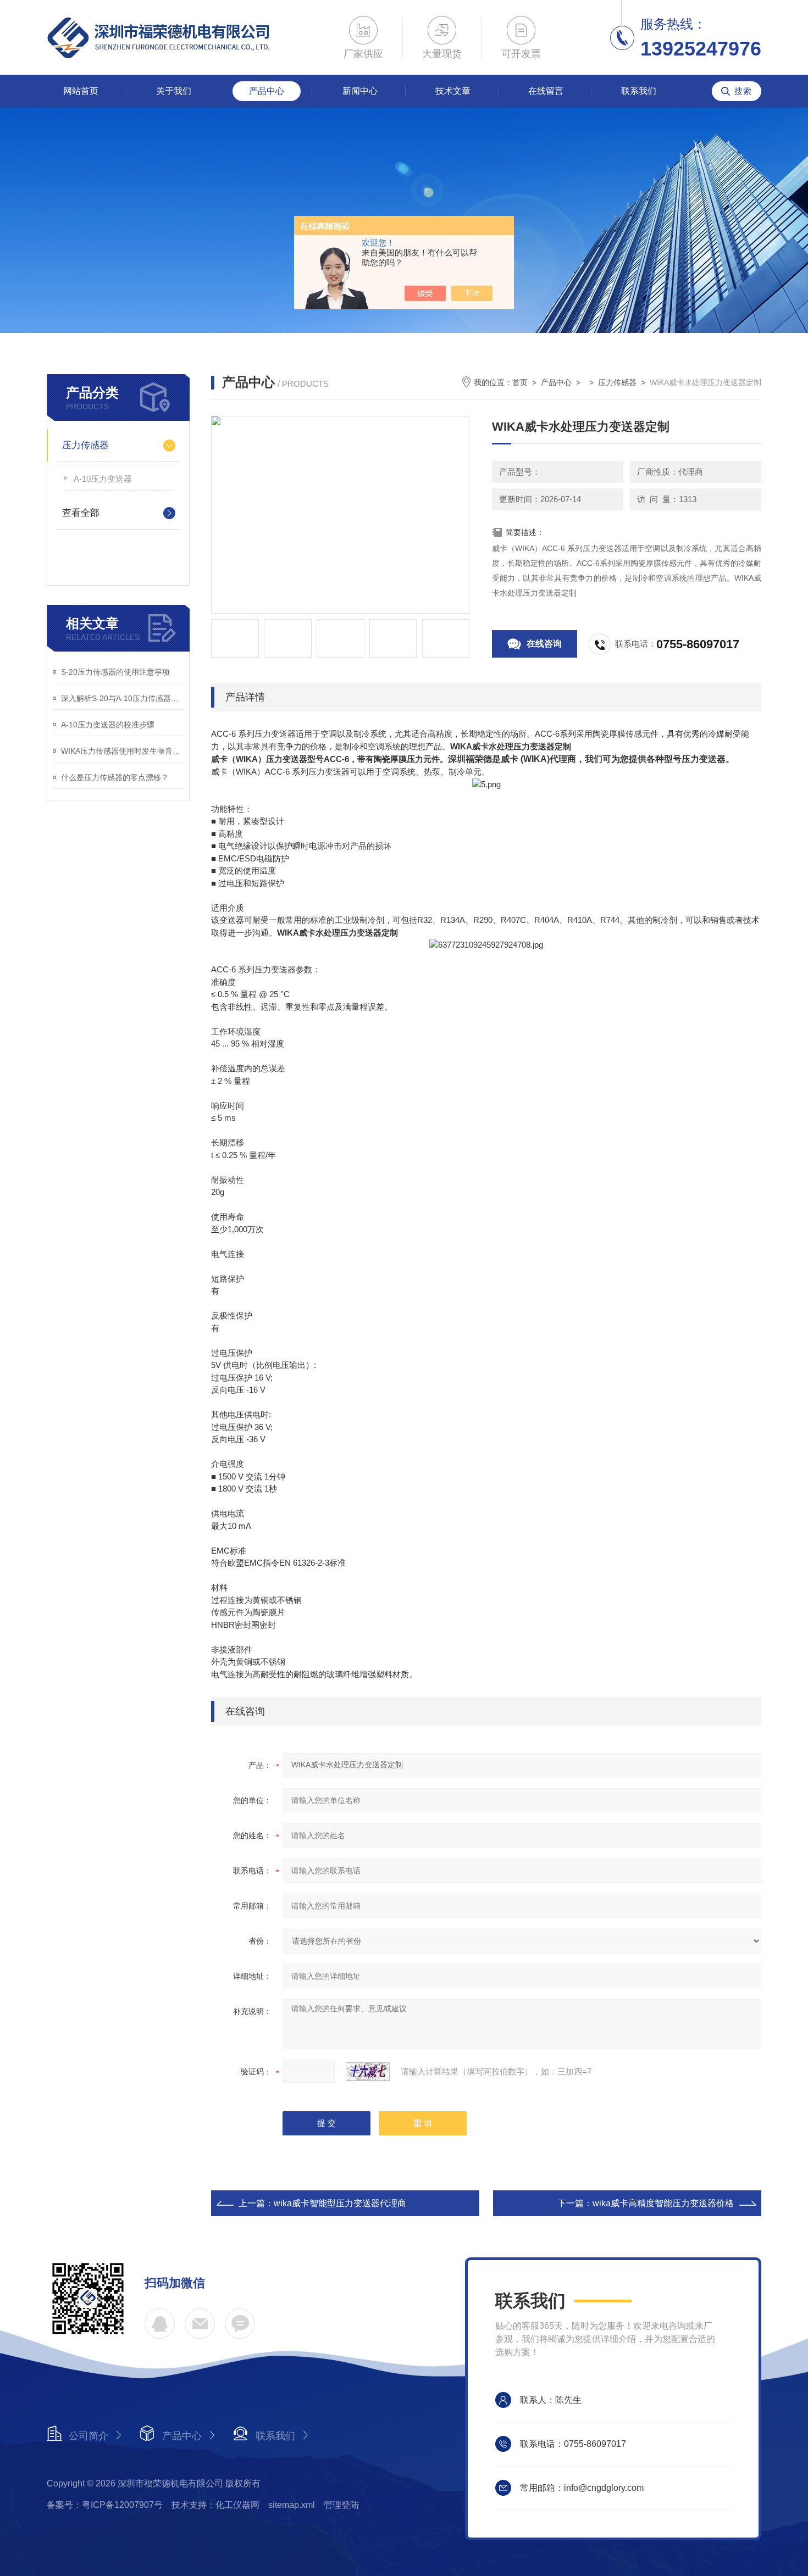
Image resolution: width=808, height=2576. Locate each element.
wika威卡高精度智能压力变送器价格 (663, 2203)
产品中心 (267, 91)
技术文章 (453, 91)
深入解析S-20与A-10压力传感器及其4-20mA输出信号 (122, 698)
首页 (520, 382)
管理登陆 (341, 2505)
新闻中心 (360, 91)
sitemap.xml (292, 2505)
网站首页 (81, 91)
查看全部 (81, 513)
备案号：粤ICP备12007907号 (105, 2505)
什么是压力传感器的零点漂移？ (115, 777)
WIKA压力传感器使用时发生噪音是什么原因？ (122, 751)
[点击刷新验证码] (368, 2072)
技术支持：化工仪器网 (215, 2505)
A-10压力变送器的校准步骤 (108, 725)
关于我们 (174, 91)
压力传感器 (85, 445)
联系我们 (639, 91)
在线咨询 (544, 644)
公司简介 (88, 2436)
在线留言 (546, 91)
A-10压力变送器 (103, 479)
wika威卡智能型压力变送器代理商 (340, 2203)
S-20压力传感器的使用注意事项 (115, 672)
